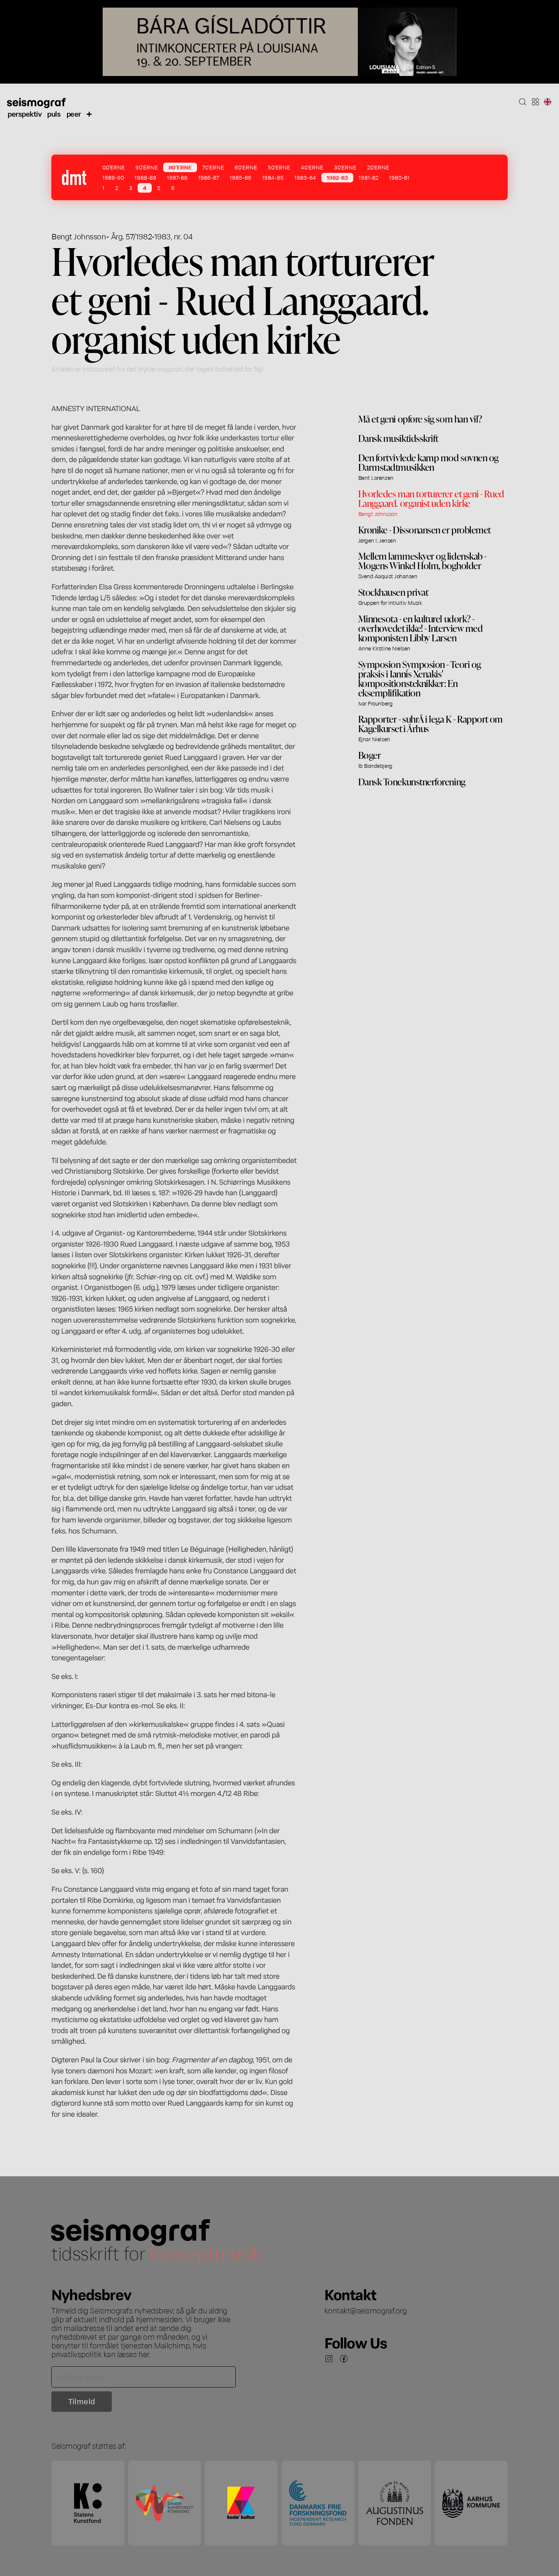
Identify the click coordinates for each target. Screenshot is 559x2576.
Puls (54, 113)
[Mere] (89, 114)
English (548, 102)
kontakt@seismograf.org (366, 2310)
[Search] (522, 102)
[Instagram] (329, 2359)
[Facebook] (344, 2359)
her (144, 2354)
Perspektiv (25, 113)
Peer (74, 113)
